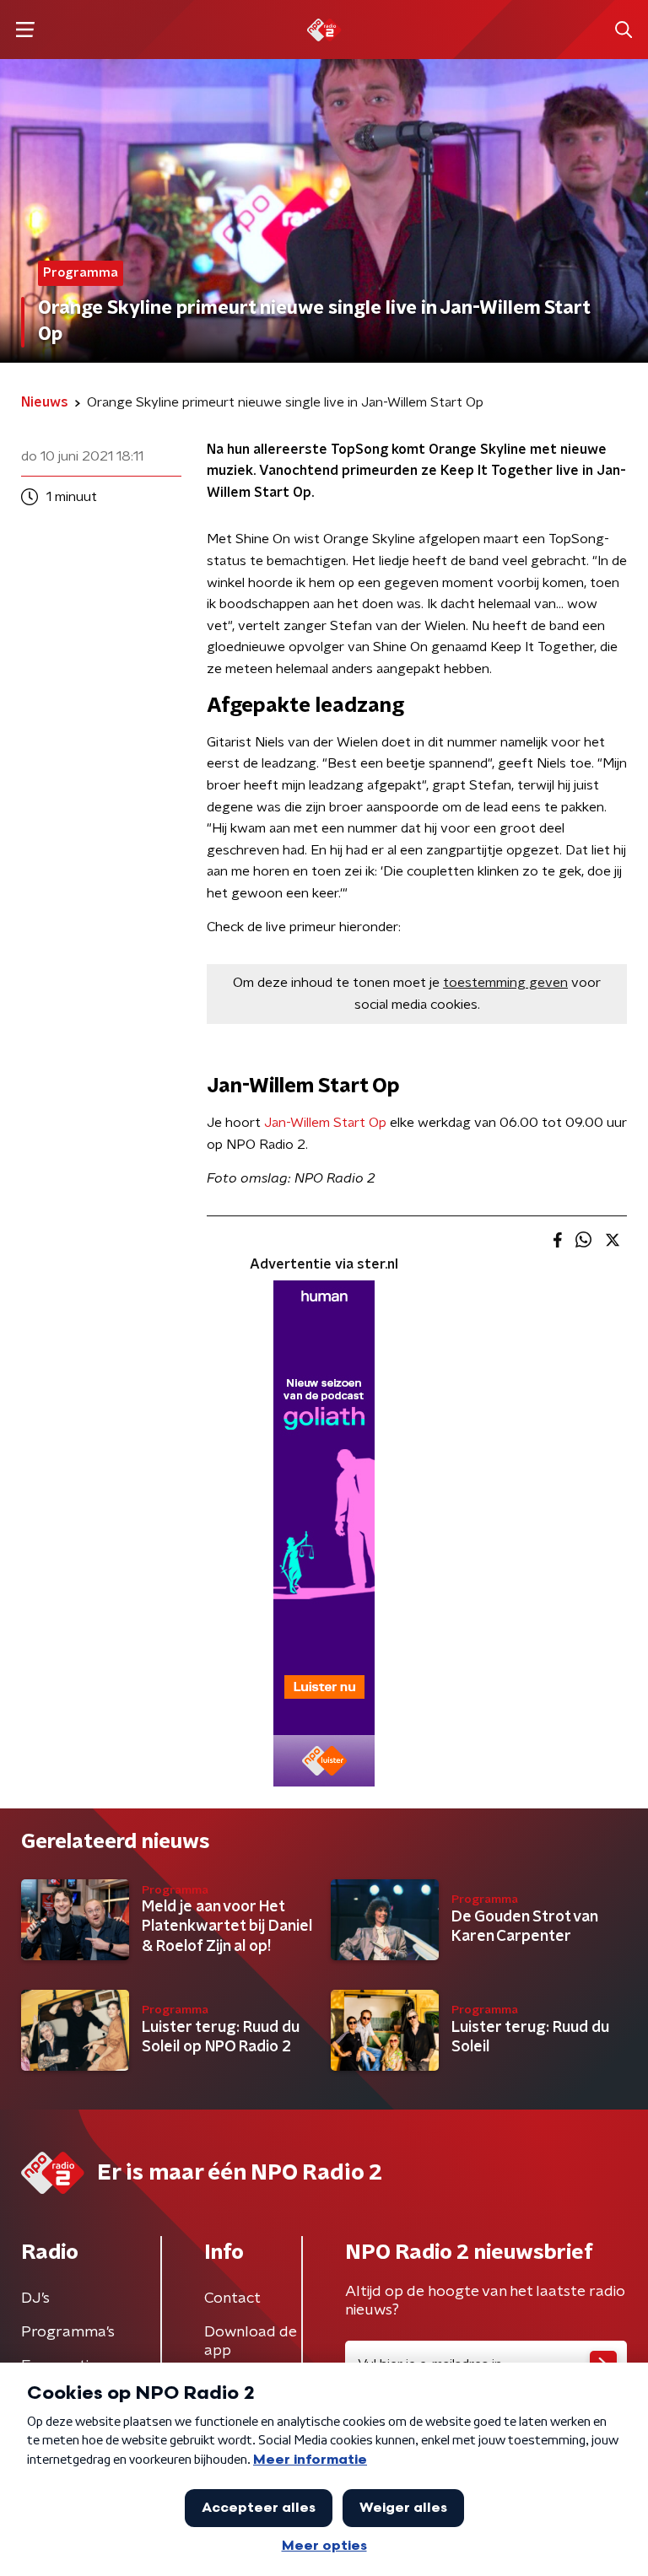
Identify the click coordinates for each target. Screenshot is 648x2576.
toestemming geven (505, 983)
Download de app (251, 2342)
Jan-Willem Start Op (325, 1123)
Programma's (68, 2332)
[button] (25, 30)
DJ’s (35, 2298)
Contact (232, 2298)
